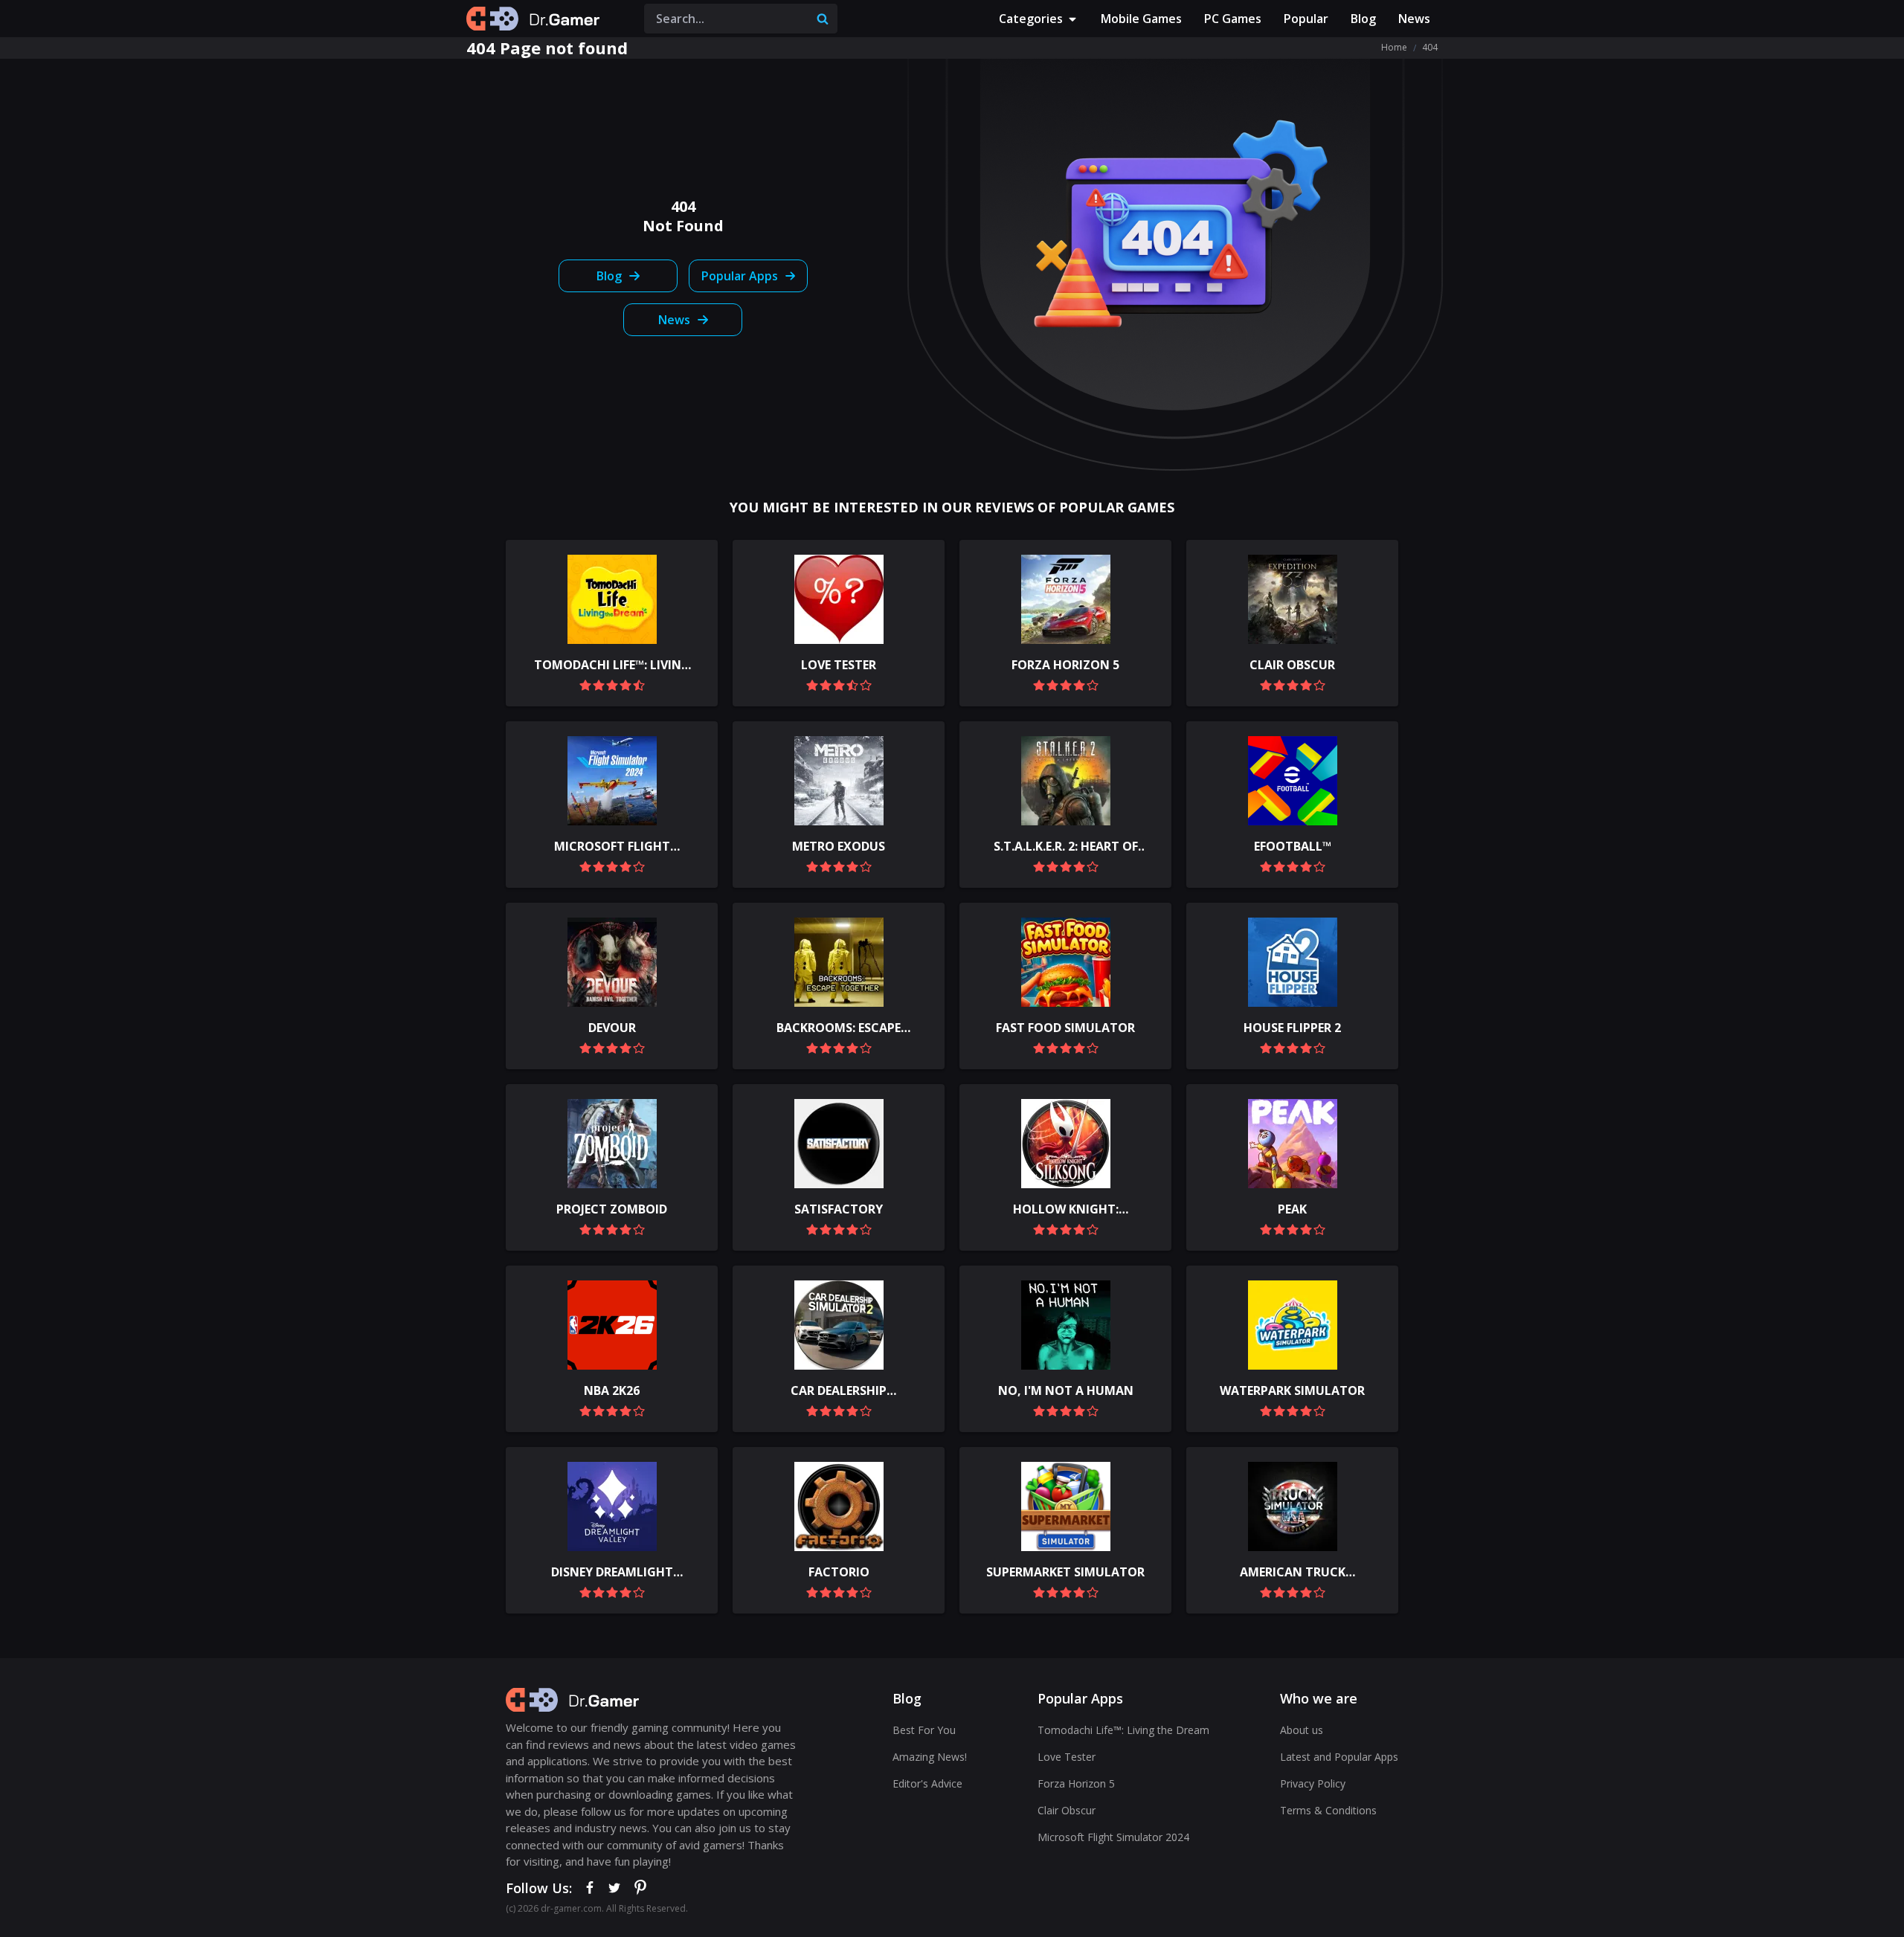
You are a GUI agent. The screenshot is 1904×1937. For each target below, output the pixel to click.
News (1414, 19)
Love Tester (1067, 1757)
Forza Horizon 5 (1076, 1783)
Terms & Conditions (1328, 1810)
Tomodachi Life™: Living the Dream (1123, 1730)
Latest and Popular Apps (1339, 1757)
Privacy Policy (1313, 1783)
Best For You (924, 1730)
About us (1302, 1730)
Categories (1031, 19)
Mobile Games (1141, 19)
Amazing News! (930, 1757)
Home (1394, 47)
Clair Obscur (1067, 1810)
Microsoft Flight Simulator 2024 (1113, 1837)
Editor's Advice (927, 1783)
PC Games (1233, 19)
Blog (1363, 19)
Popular (1306, 19)
